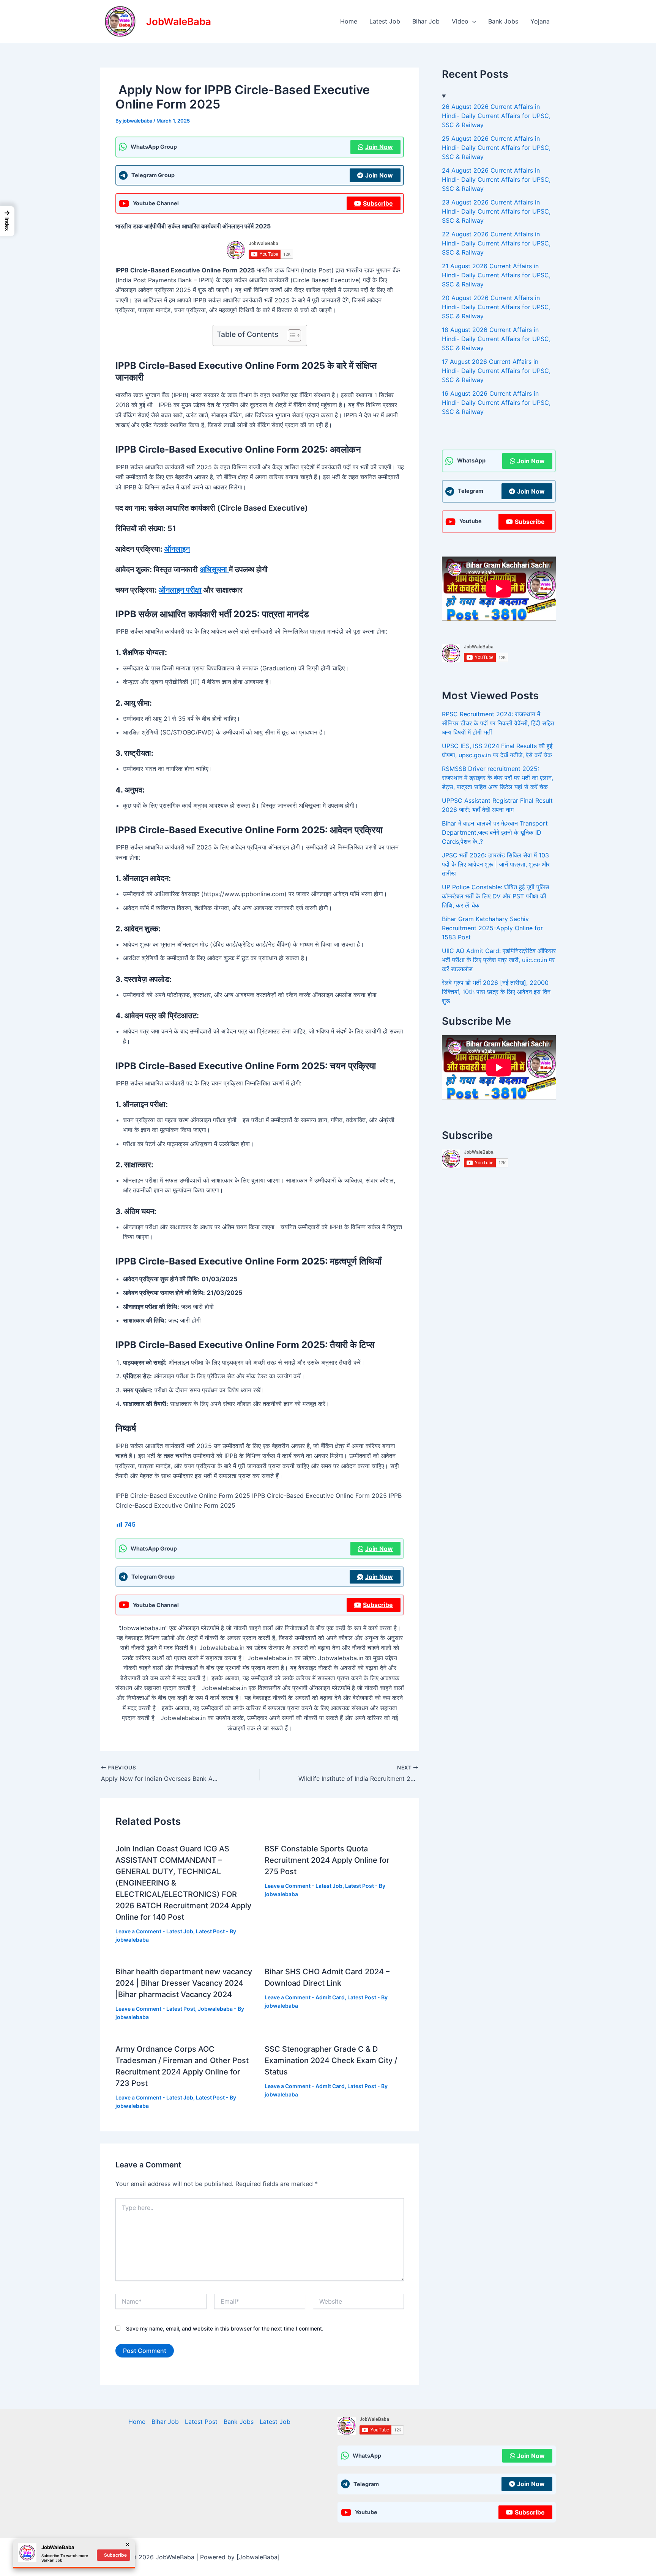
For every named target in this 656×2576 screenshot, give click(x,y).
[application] (472, 21)
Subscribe (378, 203)
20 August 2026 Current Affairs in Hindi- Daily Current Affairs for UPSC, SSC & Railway (496, 307)
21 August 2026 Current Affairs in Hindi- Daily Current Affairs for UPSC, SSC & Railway (496, 275)
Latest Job (385, 21)
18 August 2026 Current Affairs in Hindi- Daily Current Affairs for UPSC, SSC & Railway (496, 339)
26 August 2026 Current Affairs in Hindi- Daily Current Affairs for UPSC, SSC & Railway (496, 116)
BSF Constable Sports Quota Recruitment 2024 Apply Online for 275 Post (327, 1860)
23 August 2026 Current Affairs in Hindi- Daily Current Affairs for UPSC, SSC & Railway (496, 211)
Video (460, 21)
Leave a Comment (138, 1931)
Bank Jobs (503, 21)
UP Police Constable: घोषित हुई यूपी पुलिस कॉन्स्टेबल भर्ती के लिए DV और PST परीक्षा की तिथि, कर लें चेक (496, 896)
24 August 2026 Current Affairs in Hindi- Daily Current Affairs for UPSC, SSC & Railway (496, 179)
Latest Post (210, 1931)
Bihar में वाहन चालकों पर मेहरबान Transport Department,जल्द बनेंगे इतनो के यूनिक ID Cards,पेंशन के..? (495, 832)
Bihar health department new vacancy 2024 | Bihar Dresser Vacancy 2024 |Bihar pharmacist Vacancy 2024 (184, 1983)
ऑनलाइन (177, 549)
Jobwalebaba (215, 2009)
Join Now (379, 147)
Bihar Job (426, 21)
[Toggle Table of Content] (291, 335)
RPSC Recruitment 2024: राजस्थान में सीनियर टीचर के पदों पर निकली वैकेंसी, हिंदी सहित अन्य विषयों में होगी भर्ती (498, 723)
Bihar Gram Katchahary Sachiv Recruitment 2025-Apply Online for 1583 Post (492, 928)
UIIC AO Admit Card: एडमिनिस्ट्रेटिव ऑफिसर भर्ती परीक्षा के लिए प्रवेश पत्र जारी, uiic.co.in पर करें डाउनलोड (499, 960)
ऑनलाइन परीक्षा (180, 590)
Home (349, 21)
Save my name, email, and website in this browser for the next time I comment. (225, 2328)
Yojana (540, 21)
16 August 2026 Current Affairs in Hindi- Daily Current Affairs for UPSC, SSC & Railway (496, 403)
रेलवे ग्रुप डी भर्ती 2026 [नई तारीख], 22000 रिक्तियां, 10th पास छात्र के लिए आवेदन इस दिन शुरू (496, 992)
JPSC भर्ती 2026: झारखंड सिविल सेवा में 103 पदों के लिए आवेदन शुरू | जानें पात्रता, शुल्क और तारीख (496, 864)
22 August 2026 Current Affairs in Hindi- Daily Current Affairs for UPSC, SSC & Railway (496, 243)
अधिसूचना (214, 569)
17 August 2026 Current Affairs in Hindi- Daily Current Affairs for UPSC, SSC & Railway (496, 371)
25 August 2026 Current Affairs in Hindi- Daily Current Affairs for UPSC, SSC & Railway (496, 148)
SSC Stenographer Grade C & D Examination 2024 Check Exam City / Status (331, 2060)
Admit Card (330, 1997)
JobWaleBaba (179, 21)
